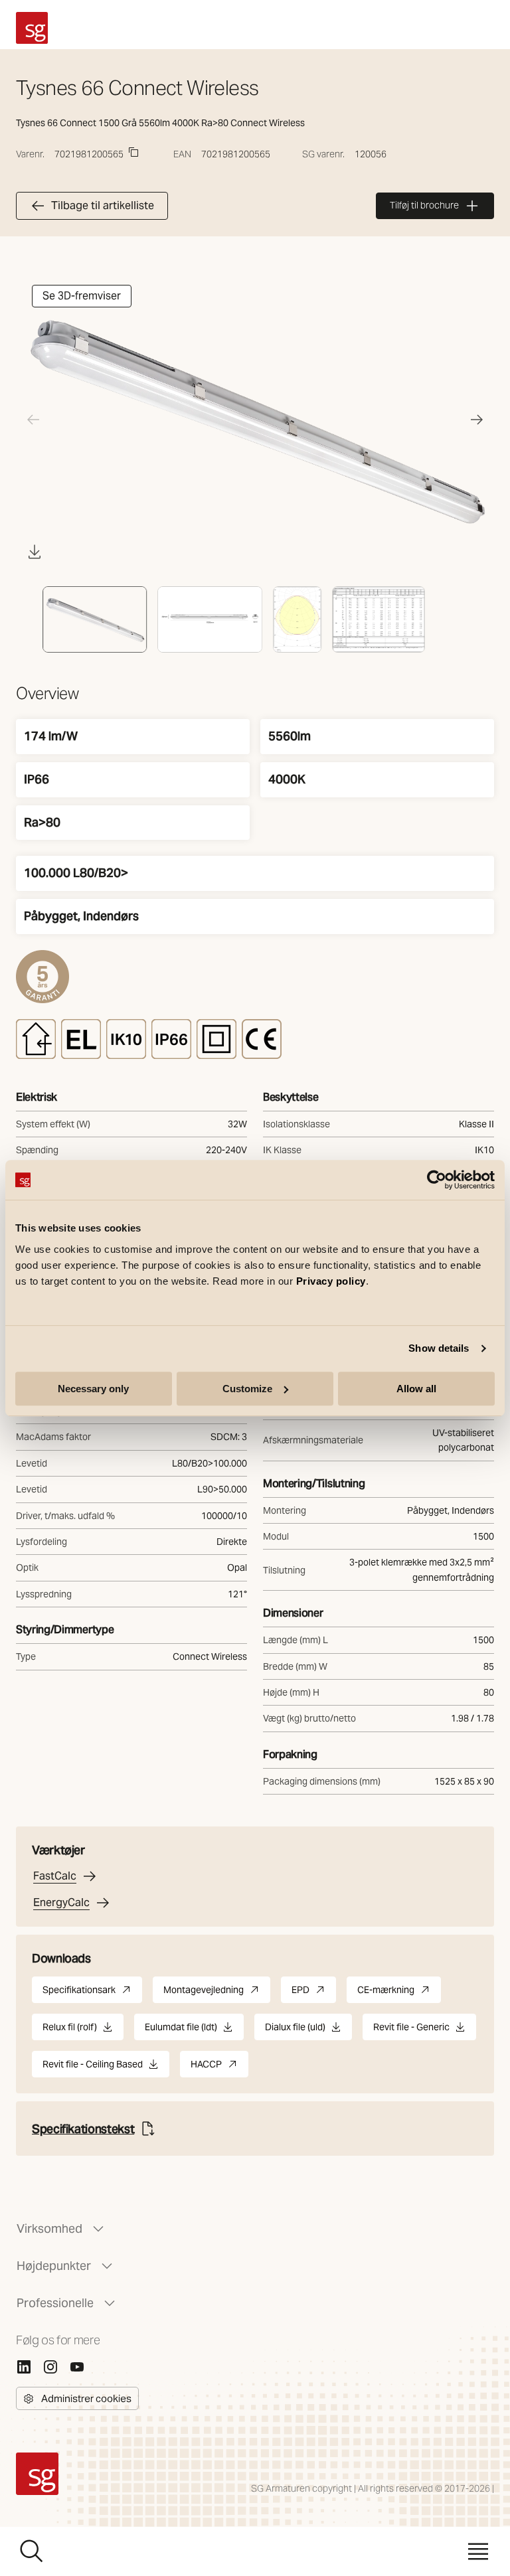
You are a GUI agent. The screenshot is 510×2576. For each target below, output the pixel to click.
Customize (247, 1389)
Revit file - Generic (411, 2031)
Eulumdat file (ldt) (181, 2031)
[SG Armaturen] (32, 28)
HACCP (219, 2068)
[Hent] (35, 552)
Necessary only (93, 1389)
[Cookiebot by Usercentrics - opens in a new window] (437, 1180)
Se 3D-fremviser (82, 296)
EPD (314, 1993)
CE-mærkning (399, 1993)
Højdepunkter (54, 2266)
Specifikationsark (92, 1993)
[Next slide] (477, 420)
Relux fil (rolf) (70, 2031)
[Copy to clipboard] (133, 152)
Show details (439, 1348)
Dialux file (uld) (295, 2031)
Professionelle (55, 2303)
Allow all (416, 1389)
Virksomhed (49, 2228)
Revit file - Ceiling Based (93, 2068)
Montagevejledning (217, 1993)
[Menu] (478, 2551)
